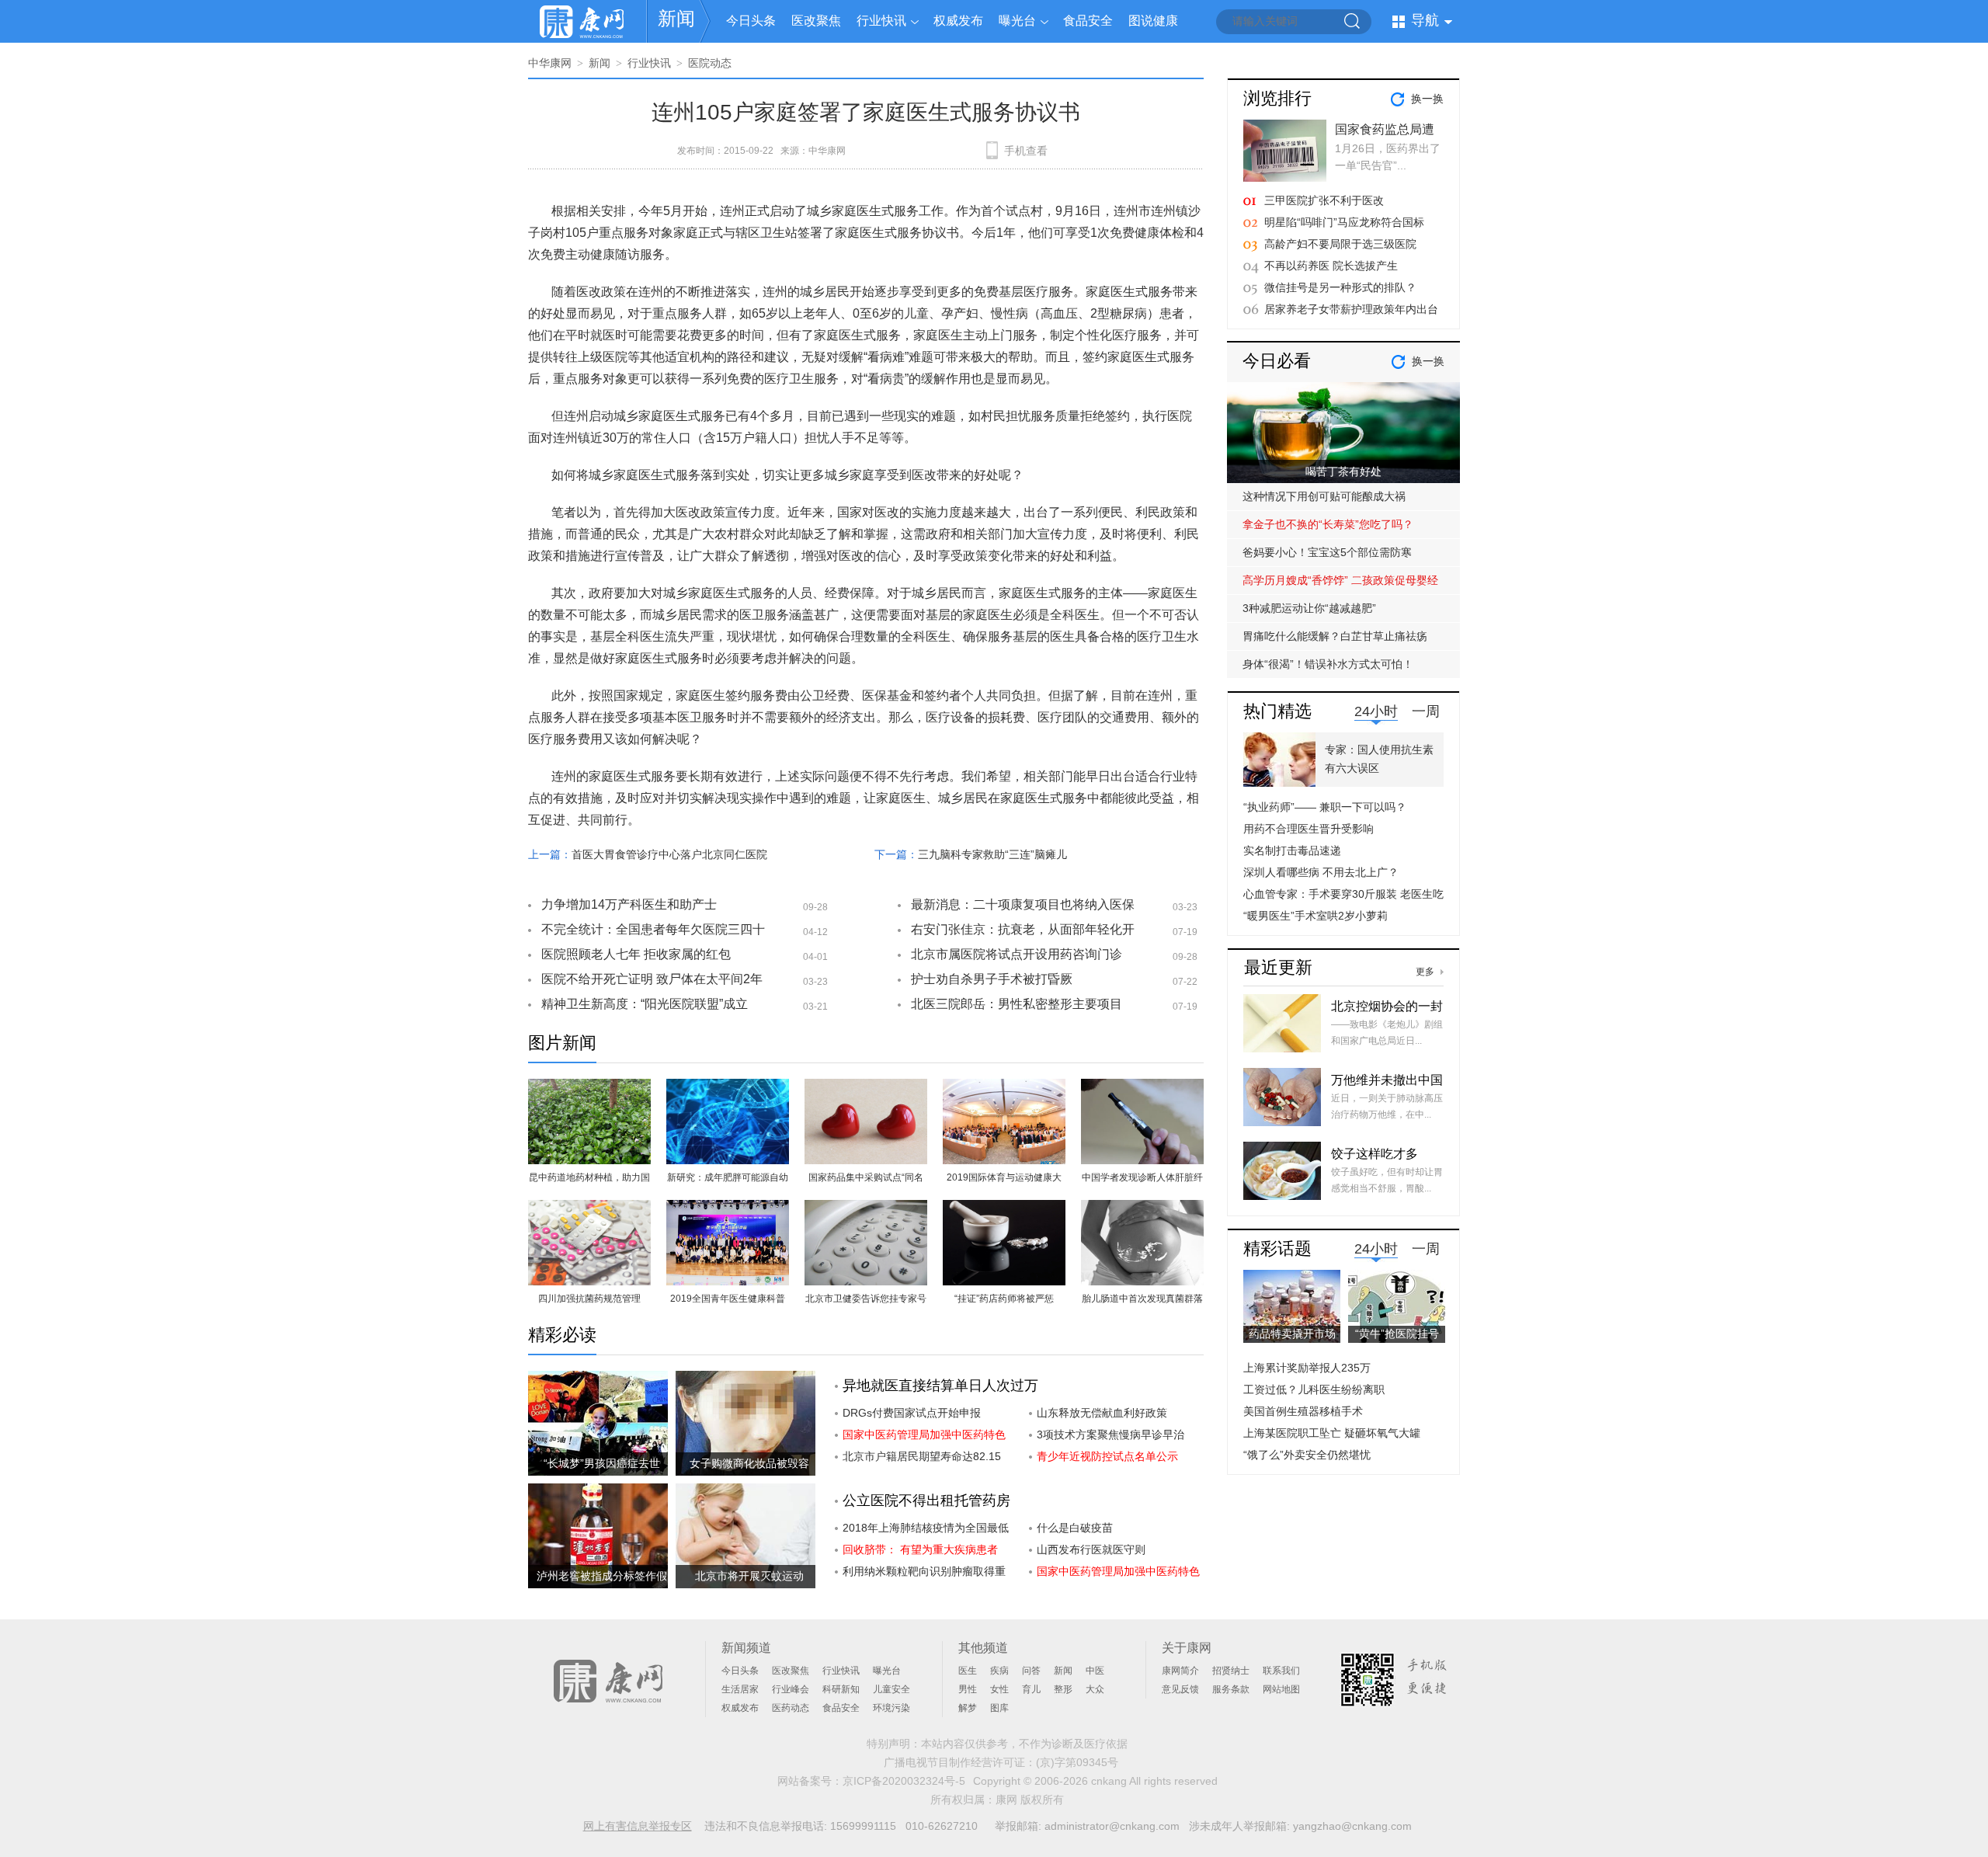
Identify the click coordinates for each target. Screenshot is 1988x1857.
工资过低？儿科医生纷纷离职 (1314, 1389)
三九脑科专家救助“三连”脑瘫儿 (992, 854)
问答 (1031, 1671)
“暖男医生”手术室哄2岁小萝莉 (1315, 916)
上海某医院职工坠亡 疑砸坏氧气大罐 (1332, 1433)
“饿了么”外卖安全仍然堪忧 (1307, 1455)
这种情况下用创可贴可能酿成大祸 (1324, 496)
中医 (1095, 1671)
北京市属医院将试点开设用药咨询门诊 (1017, 954)
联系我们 (1281, 1671)
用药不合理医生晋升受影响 (1309, 829)
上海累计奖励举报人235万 (1307, 1368)
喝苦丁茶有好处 (1343, 471)
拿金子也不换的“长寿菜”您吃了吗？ (1328, 524)
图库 (999, 1708)
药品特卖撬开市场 (1292, 1334)
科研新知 (841, 1689)
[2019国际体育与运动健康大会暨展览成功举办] (1004, 1088)
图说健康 (1153, 21)
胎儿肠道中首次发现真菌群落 (1142, 1299)
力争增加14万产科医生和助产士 (629, 904)
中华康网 (550, 63)
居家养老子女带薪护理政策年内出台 (1351, 309)
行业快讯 (881, 21)
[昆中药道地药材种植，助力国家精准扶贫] (589, 1088)
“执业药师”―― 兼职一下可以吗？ (1325, 807)
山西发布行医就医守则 (1091, 1549)
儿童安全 (891, 1689)
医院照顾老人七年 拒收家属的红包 (636, 954)
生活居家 (740, 1689)
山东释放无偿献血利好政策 (1102, 1413)
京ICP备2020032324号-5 (904, 1781)
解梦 (968, 1708)
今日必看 (1277, 361)
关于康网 (1187, 1648)
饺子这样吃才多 (1375, 1154)
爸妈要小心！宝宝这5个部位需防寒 (1327, 552)
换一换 (1427, 99)
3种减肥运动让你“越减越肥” (1309, 608)
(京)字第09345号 (1077, 1762)
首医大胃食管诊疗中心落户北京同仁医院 (669, 854)
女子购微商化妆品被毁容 (749, 1463)
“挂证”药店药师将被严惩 (1004, 1299)
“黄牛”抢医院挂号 (1397, 1334)
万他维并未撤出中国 (1387, 1080)
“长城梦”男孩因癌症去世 (602, 1463)
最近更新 (1278, 967)
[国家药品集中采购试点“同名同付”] (866, 1088)
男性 (968, 1689)
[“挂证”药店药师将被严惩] (1004, 1209)
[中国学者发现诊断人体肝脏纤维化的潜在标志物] (1142, 1088)
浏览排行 (1277, 98)
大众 (1095, 1689)
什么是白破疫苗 (1075, 1528)
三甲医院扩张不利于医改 (1324, 200)
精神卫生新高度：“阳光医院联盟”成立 (645, 1004)
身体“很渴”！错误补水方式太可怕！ (1328, 664)
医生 (968, 1671)
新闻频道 (746, 1648)
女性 (999, 1689)
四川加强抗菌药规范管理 (589, 1299)
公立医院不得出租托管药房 (926, 1501)
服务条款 (1231, 1689)
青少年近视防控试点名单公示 (1107, 1456)
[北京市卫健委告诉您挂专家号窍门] (866, 1209)
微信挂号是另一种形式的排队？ (1340, 287)
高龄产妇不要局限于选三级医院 (1340, 244)
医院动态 (710, 63)
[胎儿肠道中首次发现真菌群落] (1142, 1209)
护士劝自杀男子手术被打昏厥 (992, 979)
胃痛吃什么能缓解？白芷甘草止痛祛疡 (1335, 636)
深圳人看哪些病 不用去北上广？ (1321, 872)
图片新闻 (562, 1043)
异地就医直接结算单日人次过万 (940, 1386)
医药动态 (791, 1708)
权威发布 (958, 21)
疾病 (999, 1671)
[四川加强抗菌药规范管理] (589, 1209)
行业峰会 (791, 1689)
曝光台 (1017, 21)
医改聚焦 (816, 21)
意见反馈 (1180, 1689)
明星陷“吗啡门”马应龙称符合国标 (1344, 222)
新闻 (676, 18)
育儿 (1031, 1689)
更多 (1425, 972)
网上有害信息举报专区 (638, 1826)
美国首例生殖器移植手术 (1303, 1411)
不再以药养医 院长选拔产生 (1331, 266)
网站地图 (1281, 1689)
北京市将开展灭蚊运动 (749, 1576)
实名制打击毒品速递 (1292, 850)
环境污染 (891, 1708)
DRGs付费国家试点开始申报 (912, 1413)
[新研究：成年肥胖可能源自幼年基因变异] (728, 1088)
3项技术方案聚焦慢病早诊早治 (1110, 1434)
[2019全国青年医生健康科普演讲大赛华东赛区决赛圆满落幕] (728, 1209)
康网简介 (1180, 1671)
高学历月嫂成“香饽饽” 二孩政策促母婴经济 (1340, 584)
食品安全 (1088, 21)
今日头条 (751, 21)
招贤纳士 (1231, 1671)
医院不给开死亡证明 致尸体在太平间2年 (652, 979)
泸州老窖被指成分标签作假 (602, 1576)
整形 (1063, 1689)
